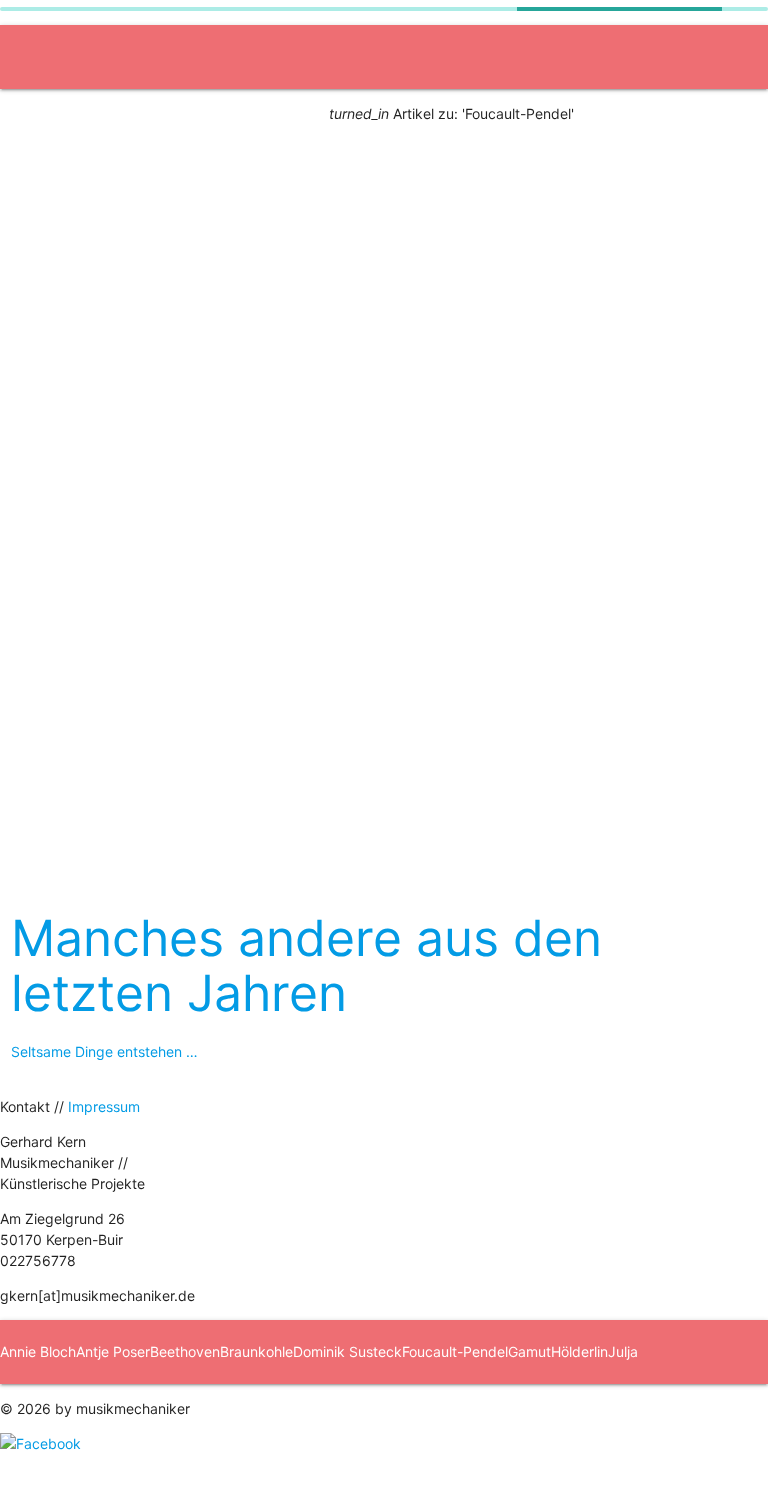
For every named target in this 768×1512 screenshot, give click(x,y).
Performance (272, 184)
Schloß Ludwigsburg (485, 312)
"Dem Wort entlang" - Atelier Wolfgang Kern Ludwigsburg (201, 312)
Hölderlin (579, 1351)
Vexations (178, 1479)
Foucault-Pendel (455, 1351)
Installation (50, 248)
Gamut (529, 1351)
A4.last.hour (161, 184)
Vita (368, 760)
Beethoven (185, 1351)
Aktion (35, 120)
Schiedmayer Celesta (619, 1415)
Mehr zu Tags (557, 760)
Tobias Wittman (97, 1479)
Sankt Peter (53, 568)
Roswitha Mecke (496, 1415)
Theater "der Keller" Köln (358, 376)
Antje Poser (113, 1351)
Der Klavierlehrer (195, 376)
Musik (34, 504)
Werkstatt (46, 632)
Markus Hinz (293, 1415)
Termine (41, 760)
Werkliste (510, 696)
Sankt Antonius (171, 568)
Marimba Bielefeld (194, 1415)
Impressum (104, 1106)
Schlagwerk (273, 696)
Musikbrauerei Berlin (649, 312)
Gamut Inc (372, 568)
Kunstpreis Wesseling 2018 (555, 376)
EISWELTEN (53, 184)
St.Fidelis (279, 568)
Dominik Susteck (347, 1351)
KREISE (459, 568)
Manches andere (396, 696)
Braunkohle (256, 1351)
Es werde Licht (63, 376)
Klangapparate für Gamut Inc (110, 696)
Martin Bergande (388, 1415)
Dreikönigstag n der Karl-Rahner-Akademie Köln (170, 824)
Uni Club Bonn (61, 440)
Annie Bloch (38, 1351)
